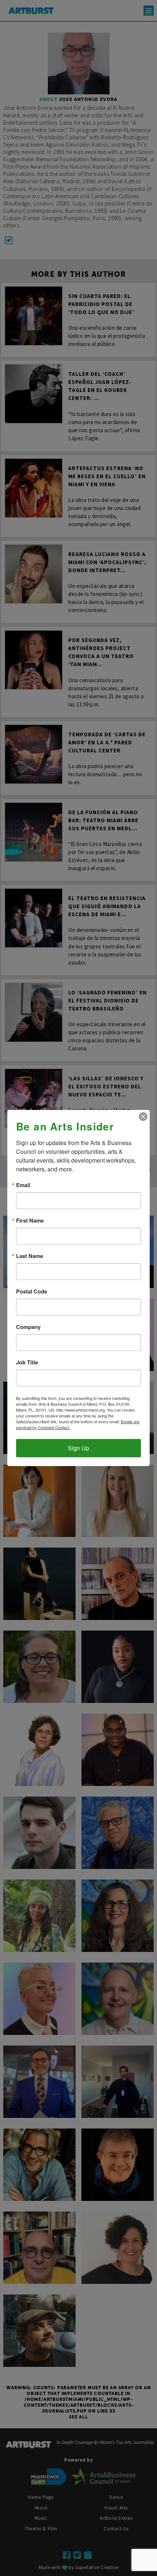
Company (28, 1327)
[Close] (143, 1117)
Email (23, 1185)
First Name (30, 1221)
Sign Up (78, 1448)
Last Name (30, 1256)
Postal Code (32, 1291)
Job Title (27, 1362)
